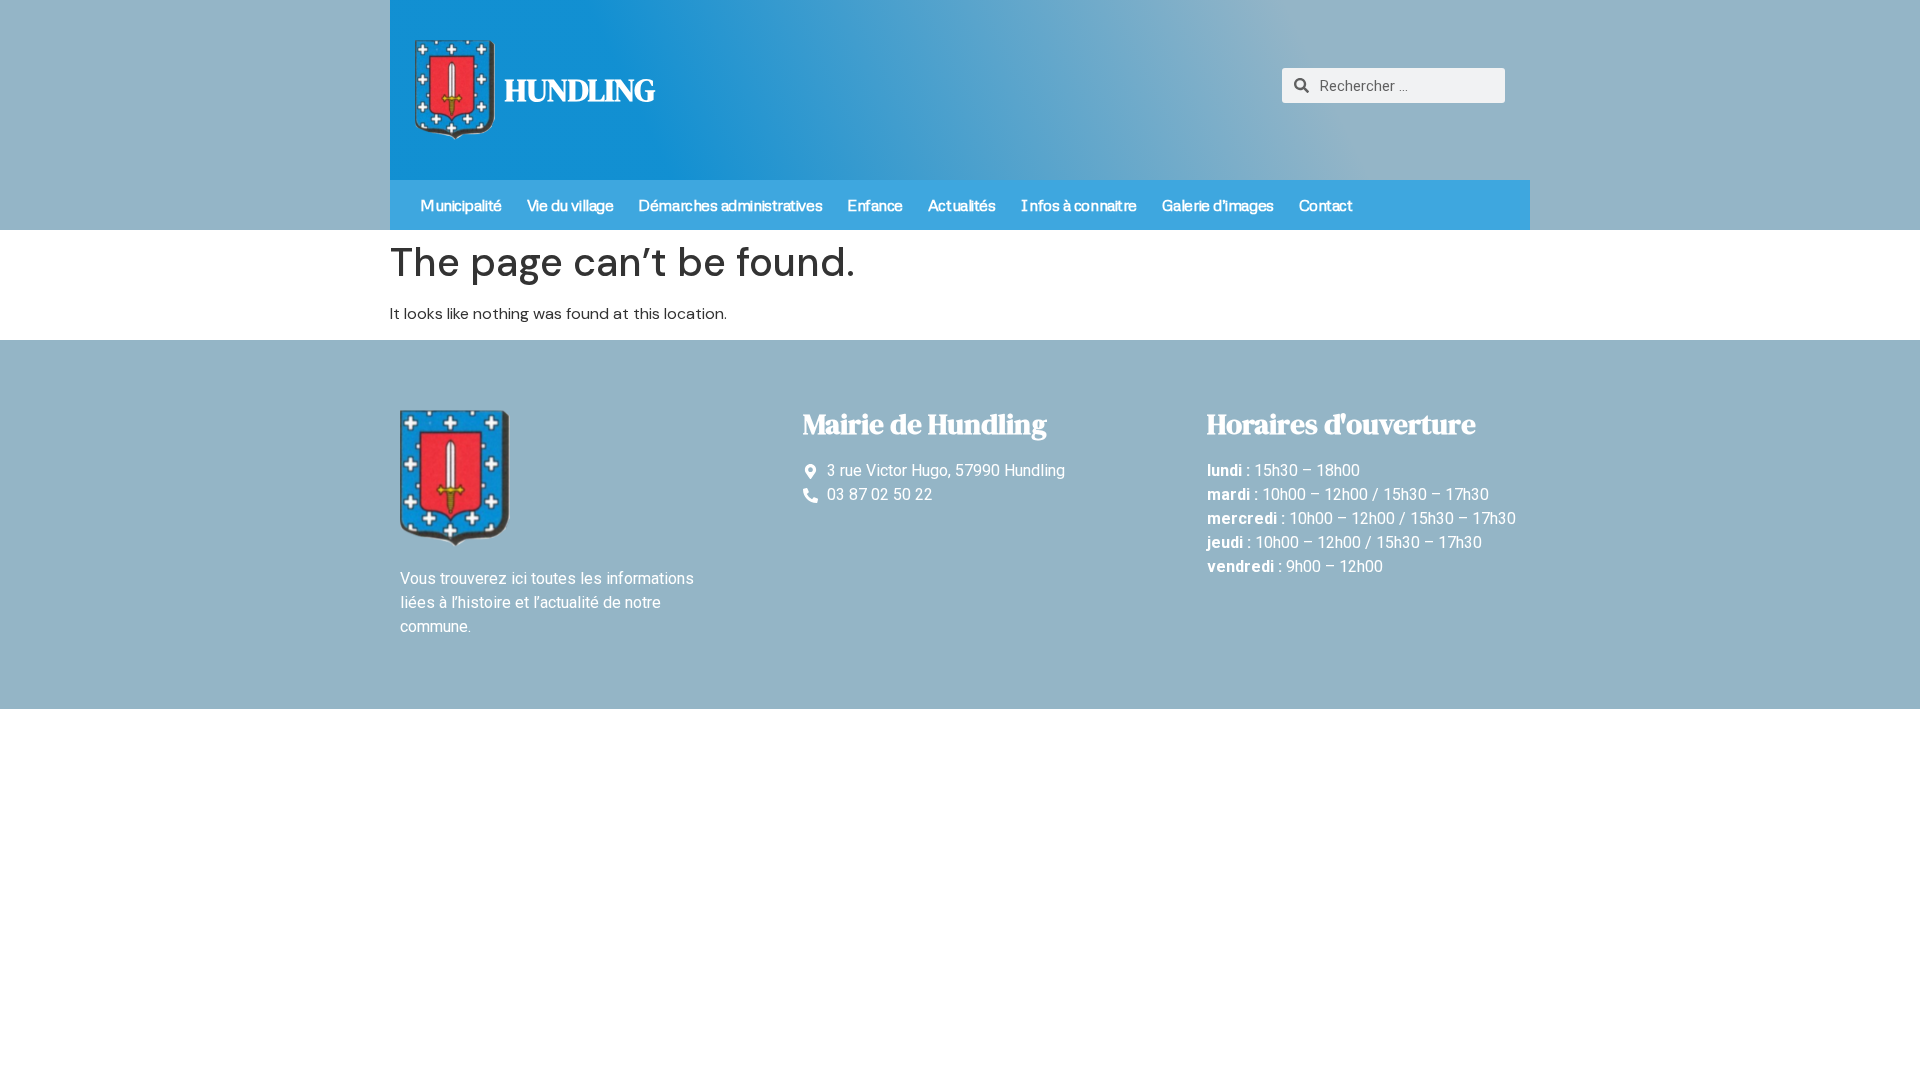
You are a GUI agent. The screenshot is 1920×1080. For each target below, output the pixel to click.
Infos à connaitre (1078, 205)
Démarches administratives (730, 205)
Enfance (875, 205)
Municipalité (461, 205)
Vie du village (570, 205)
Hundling (580, 90)
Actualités (962, 205)
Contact (1326, 205)
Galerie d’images (1218, 205)
